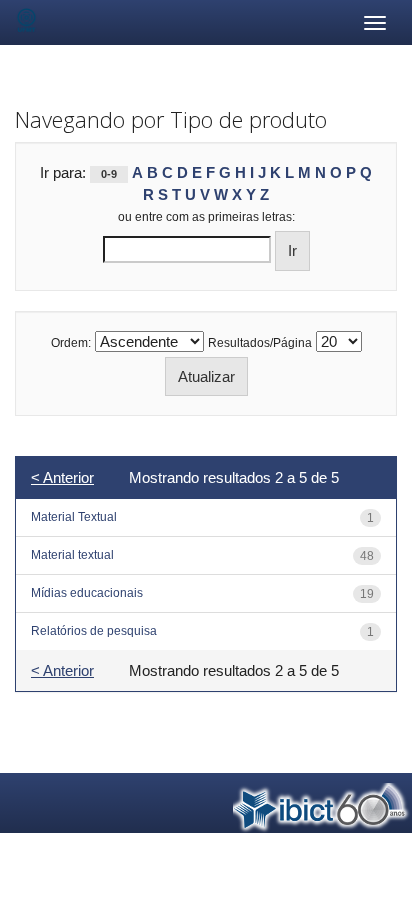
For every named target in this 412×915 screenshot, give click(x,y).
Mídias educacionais (87, 593)
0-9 (109, 174)
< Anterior (62, 477)
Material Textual (74, 517)
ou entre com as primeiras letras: (206, 217)
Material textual (72, 555)
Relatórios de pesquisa (94, 631)
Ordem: (71, 343)
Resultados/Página (260, 343)
